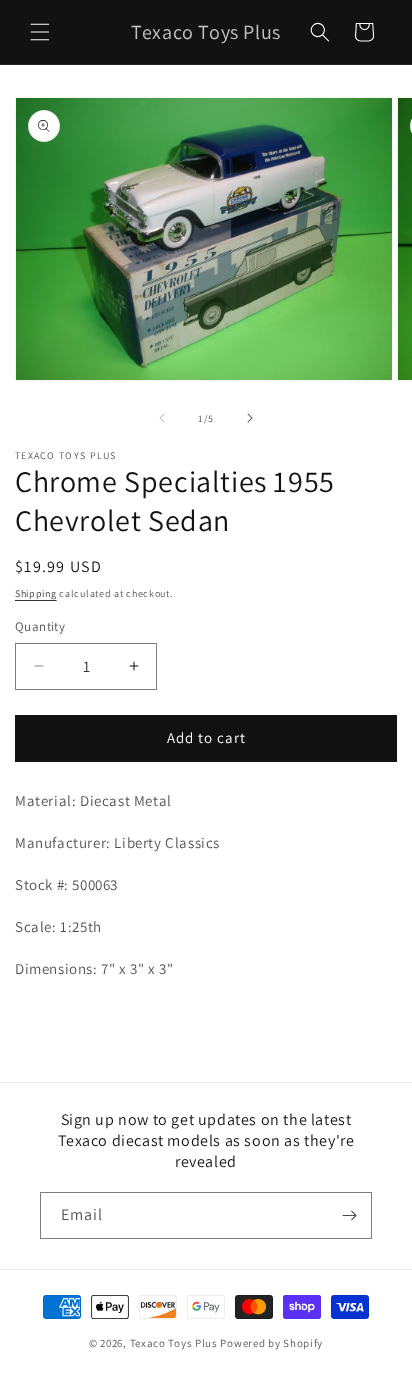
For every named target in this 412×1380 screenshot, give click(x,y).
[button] (40, 32)
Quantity (40, 626)
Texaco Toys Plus (174, 1343)
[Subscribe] (349, 1215)
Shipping (36, 593)
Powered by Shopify (271, 1343)
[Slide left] (162, 418)
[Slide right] (250, 418)
